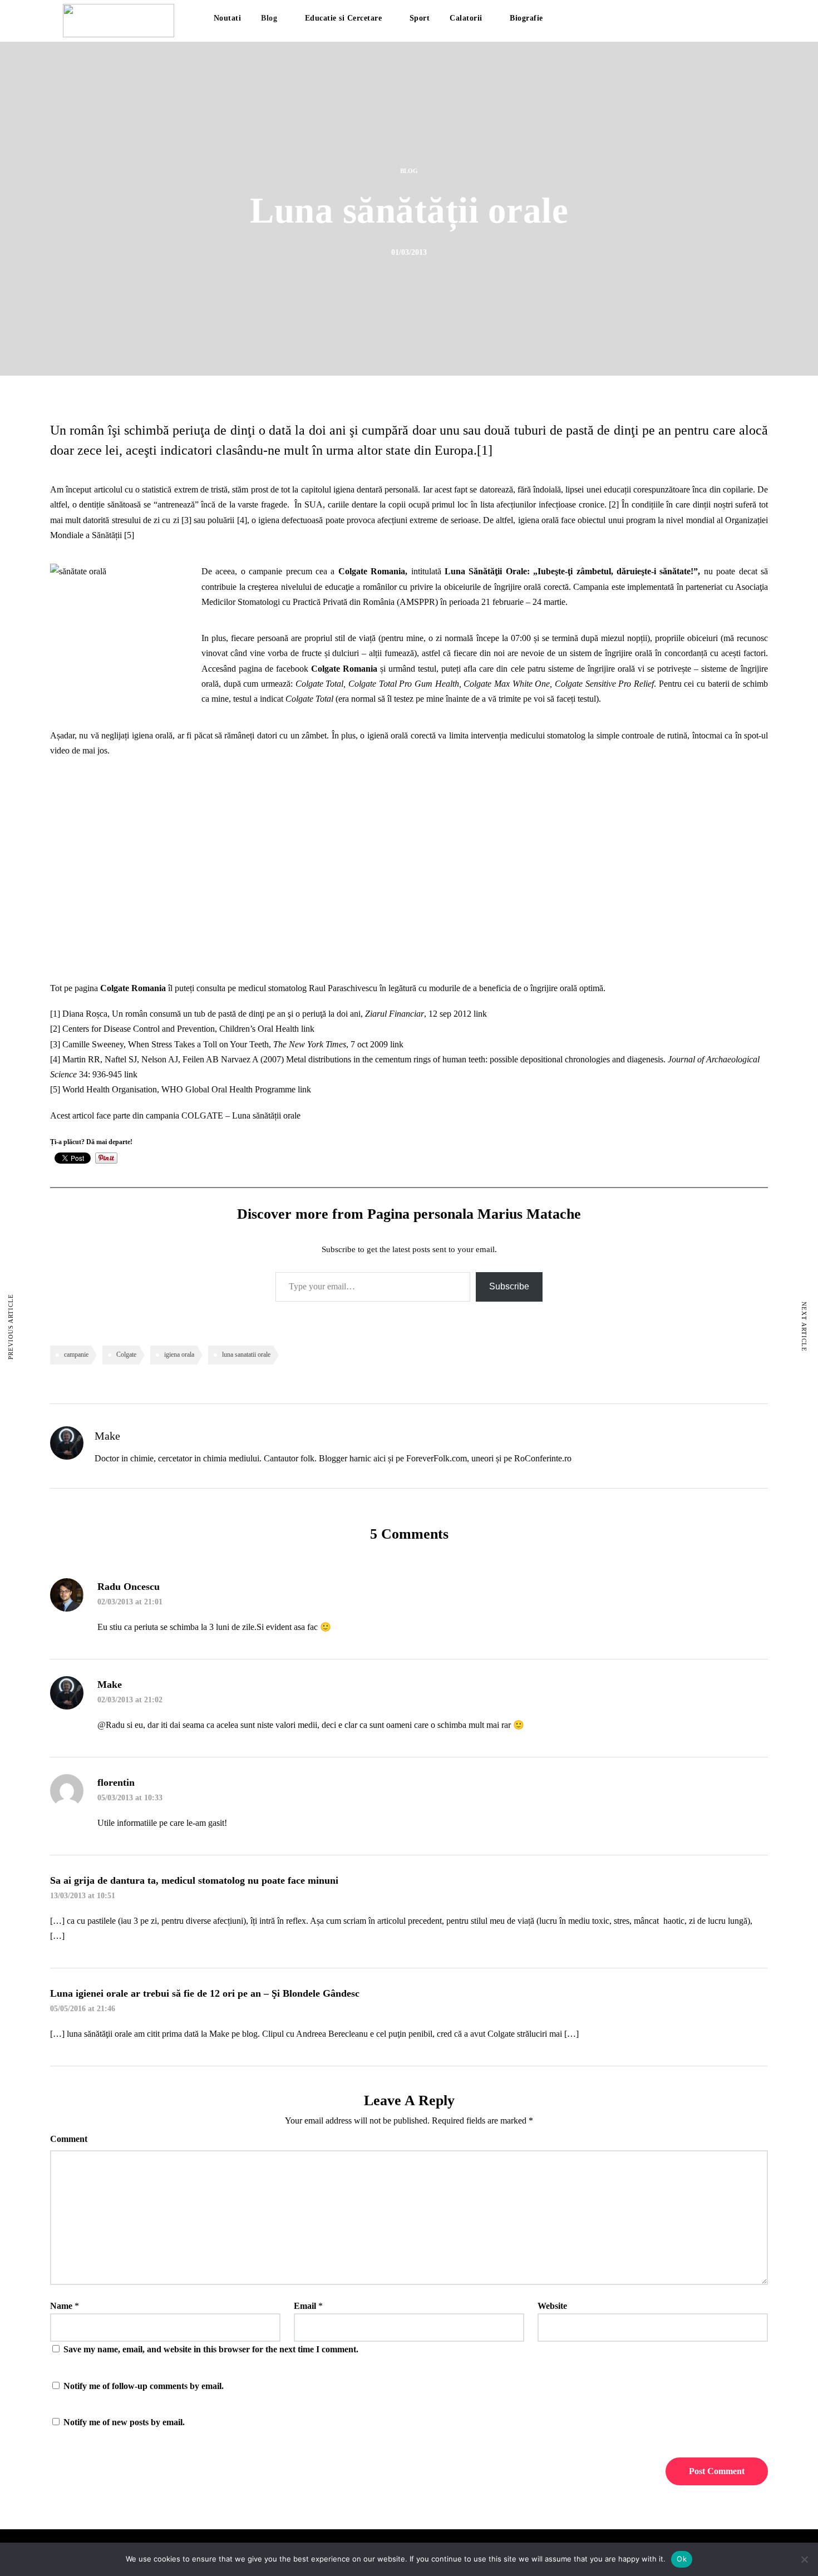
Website (552, 2306)
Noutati (228, 18)
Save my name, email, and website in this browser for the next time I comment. (211, 2349)
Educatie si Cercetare (344, 18)
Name (61, 2306)
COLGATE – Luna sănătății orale (241, 1115)
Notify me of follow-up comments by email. (144, 2386)
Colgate (126, 1355)
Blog (269, 18)
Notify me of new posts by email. (124, 2422)
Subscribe (509, 1286)
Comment (69, 2139)
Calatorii (466, 18)
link (480, 1014)
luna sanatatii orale (246, 1355)
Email (305, 2306)
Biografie (526, 18)
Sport (420, 18)
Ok (682, 2559)
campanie (76, 1355)
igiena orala (179, 1355)
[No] (804, 2559)
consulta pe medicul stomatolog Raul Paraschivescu (287, 988)
